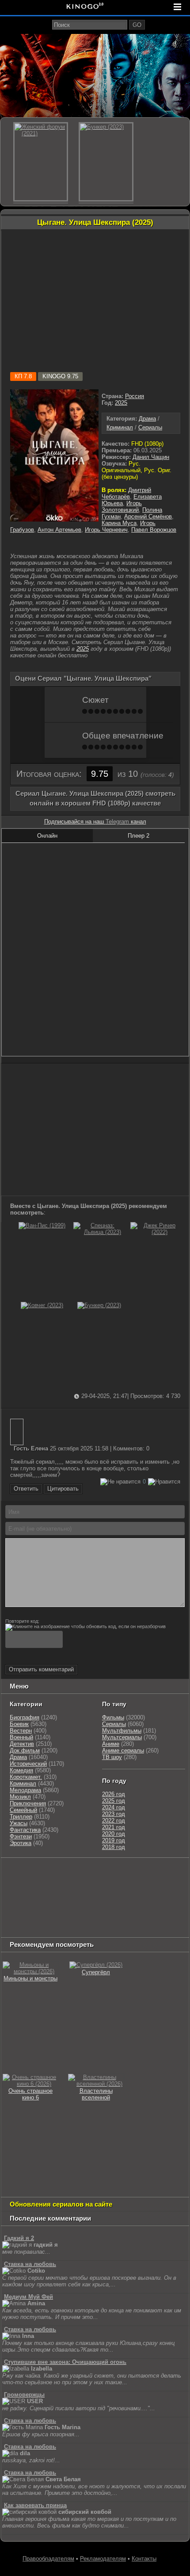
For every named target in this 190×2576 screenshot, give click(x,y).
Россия (135, 396)
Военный (21, 1737)
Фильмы (113, 1717)
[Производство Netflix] (127, 1906)
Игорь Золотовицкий (122, 507)
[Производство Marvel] (41, 1917)
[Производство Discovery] (101, 1884)
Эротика (21, 1843)
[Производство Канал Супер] (105, 1928)
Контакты (144, 2559)
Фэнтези (21, 1836)
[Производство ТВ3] (155, 1873)
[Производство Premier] (130, 1917)
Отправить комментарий (41, 1669)
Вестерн (21, 1731)
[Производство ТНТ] (16, 1884)
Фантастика (25, 1830)
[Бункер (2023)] (99, 1305)
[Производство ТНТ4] (106, 1873)
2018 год (114, 1847)
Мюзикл (20, 1797)
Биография (25, 1717)
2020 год (114, 1834)
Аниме (111, 1744)
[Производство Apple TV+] (119, 1895)
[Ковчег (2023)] (42, 1305)
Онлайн (47, 836)
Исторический (28, 1764)
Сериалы (150, 427)
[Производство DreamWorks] (40, 1906)
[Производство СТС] (43, 1873)
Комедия (21, 1770)
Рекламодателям (103, 2559)
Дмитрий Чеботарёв (126, 493)
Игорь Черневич (106, 530)
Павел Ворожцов (154, 530)
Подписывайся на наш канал (95, 822)
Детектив (22, 1744)
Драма (147, 419)
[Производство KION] (72, 1873)
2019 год (114, 1840)
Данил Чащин (151, 457)
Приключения (28, 1803)
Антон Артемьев (59, 530)
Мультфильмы (122, 1731)
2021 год (114, 1827)
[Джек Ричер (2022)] (156, 1232)
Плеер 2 (139, 836)
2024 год (114, 1807)
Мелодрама (25, 1790)
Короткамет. (26, 1777)
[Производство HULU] (16, 1873)
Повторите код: (22, 1621)
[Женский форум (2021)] (41, 162)
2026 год (114, 1794)
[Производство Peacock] (25, 1928)
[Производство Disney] (170, 1906)
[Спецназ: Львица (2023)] (99, 1232)
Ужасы (19, 1823)
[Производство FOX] (52, 1895)
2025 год (114, 1801)
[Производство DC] (11, 1917)
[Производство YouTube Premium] (54, 1884)
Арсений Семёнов (148, 516)
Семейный (23, 1810)
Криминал (120, 427)
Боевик (19, 1724)
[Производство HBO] (91, 1906)
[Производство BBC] (20, 1895)
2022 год (114, 1821)
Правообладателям (48, 2559)
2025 (121, 403)
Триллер (21, 1817)
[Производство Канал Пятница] (145, 1928)
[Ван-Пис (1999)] (42, 1225)
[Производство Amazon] (83, 1895)
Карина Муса (119, 523)
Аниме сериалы (123, 1750)
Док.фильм (25, 1750)
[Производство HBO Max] (65, 1928)
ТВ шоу (112, 1757)
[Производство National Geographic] (148, 1884)
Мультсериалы (122, 1737)
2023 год (114, 1814)
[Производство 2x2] (135, 1873)
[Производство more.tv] (83, 1917)
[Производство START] (168, 1917)
